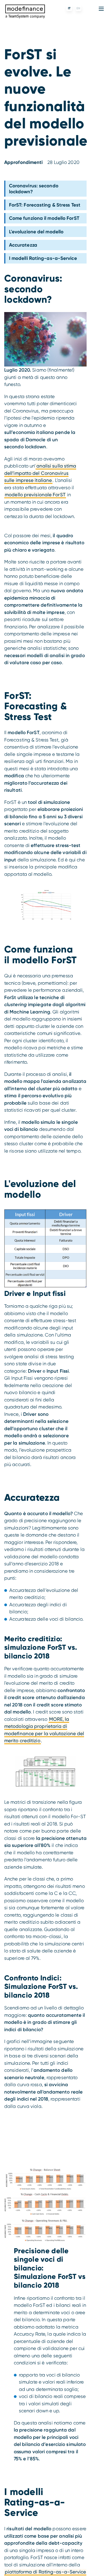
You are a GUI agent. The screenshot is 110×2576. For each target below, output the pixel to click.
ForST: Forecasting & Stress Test (45, 205)
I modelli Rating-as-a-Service (43, 258)
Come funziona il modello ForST (44, 218)
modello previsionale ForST (35, 495)
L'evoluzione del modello (36, 232)
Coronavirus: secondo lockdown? (34, 188)
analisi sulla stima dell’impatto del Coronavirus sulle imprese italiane (40, 473)
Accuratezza (23, 245)
